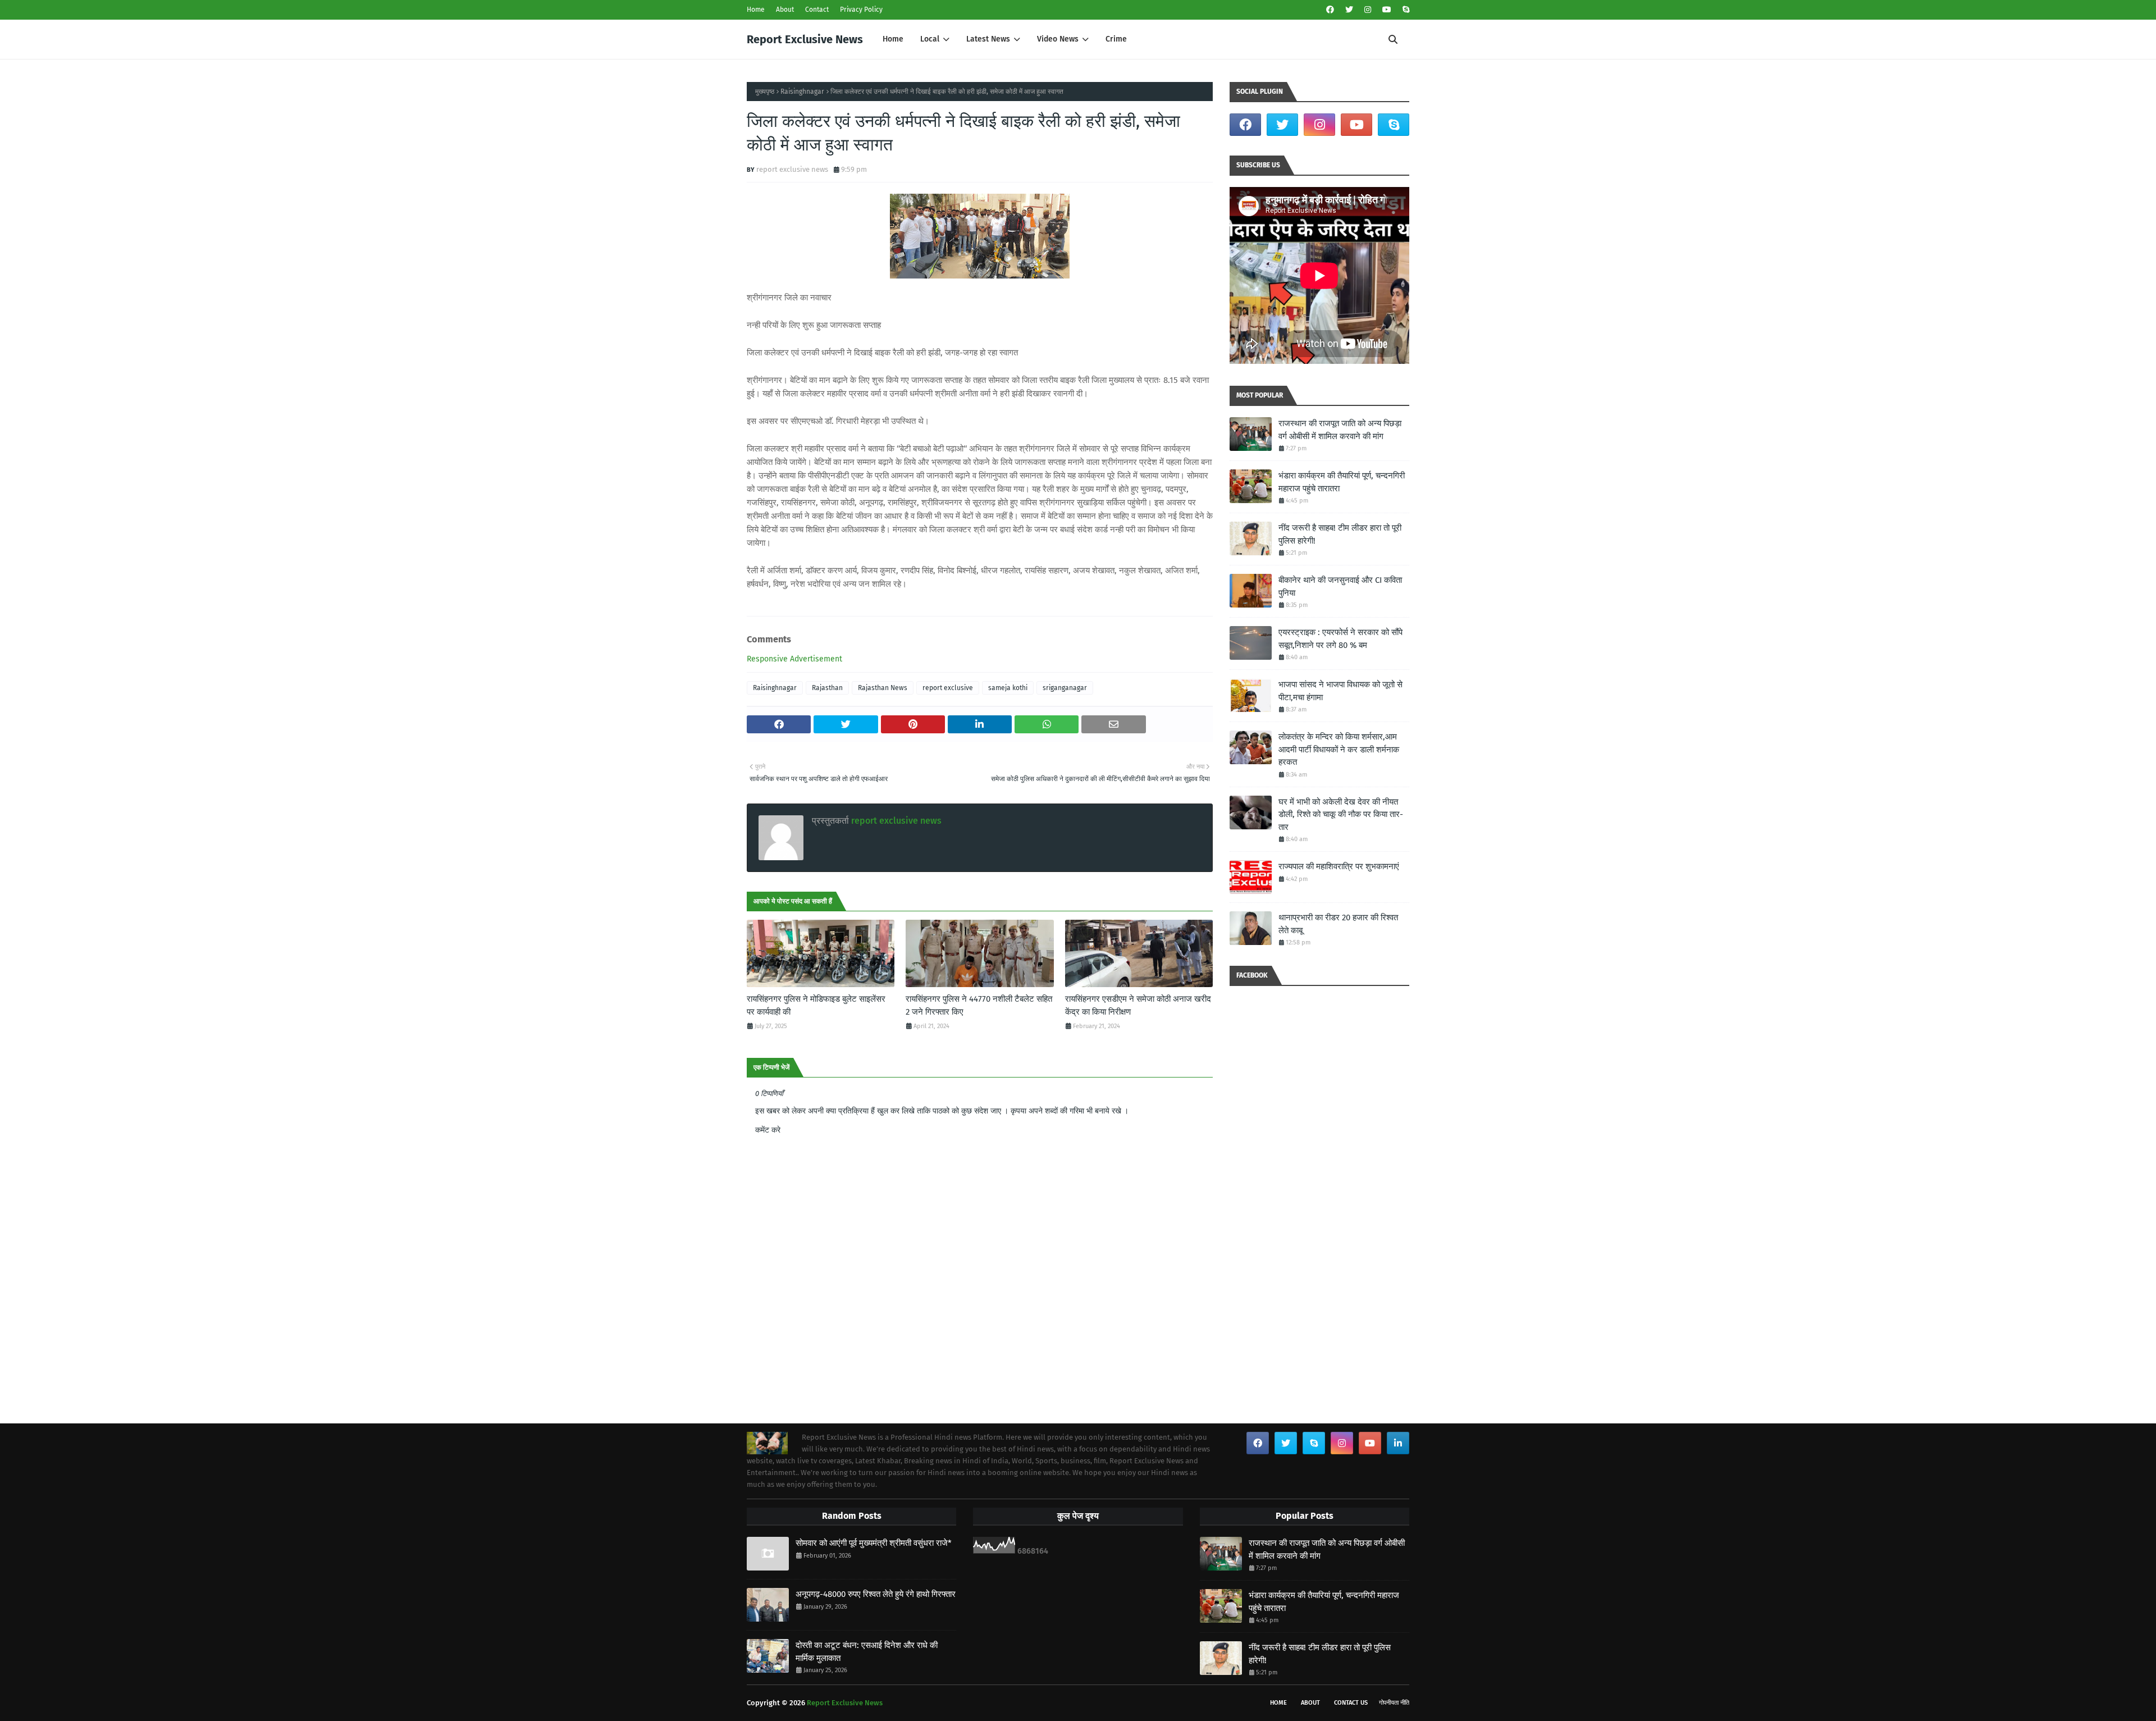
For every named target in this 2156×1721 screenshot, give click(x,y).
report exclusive (948, 688)
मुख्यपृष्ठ (765, 92)
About (785, 10)
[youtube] (1387, 10)
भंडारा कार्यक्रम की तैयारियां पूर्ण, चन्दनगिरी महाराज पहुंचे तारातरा (1342, 482)
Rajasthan (827, 688)
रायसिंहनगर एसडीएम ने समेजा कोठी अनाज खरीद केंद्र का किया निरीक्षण (1138, 1005)
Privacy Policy (861, 10)
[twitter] (1349, 10)
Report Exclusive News (805, 39)
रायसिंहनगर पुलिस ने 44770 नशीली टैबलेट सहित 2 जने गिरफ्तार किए (979, 1005)
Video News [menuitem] (1058, 39)
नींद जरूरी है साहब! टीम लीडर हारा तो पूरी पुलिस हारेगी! (1340, 534)
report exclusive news (792, 169)
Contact (817, 10)
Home (756, 10)
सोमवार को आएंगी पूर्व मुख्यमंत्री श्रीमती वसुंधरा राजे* (874, 1543)
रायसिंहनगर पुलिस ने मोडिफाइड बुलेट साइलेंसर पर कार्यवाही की (816, 1005)
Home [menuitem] (893, 39)
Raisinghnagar (802, 92)
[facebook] (1330, 10)
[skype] (1404, 10)
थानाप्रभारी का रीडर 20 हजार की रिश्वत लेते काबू (1338, 924)
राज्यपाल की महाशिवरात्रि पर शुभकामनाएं (1339, 866)
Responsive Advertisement (794, 659)
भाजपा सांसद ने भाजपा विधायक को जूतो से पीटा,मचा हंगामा (1340, 691)
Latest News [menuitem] (988, 39)
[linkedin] (1398, 1443)
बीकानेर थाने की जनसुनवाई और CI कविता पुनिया (1340, 586)
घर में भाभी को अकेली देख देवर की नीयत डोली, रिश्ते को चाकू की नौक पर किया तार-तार (1341, 814)
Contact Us (1351, 1703)
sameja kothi (1008, 688)
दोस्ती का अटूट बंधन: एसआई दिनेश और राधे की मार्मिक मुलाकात (867, 1652)
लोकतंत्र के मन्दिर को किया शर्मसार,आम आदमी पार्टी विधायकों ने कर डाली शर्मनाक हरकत (1339, 749)
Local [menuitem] (930, 39)
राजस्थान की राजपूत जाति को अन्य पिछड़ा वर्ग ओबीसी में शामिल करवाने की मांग (1340, 430)
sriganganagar (1065, 688)
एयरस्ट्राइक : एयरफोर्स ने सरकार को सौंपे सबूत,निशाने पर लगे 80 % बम (1340, 639)
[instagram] (1368, 10)
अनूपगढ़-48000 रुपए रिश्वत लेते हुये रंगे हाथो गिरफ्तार (876, 1594)
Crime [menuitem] (1116, 39)
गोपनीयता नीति (1394, 1703)
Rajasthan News (883, 688)
